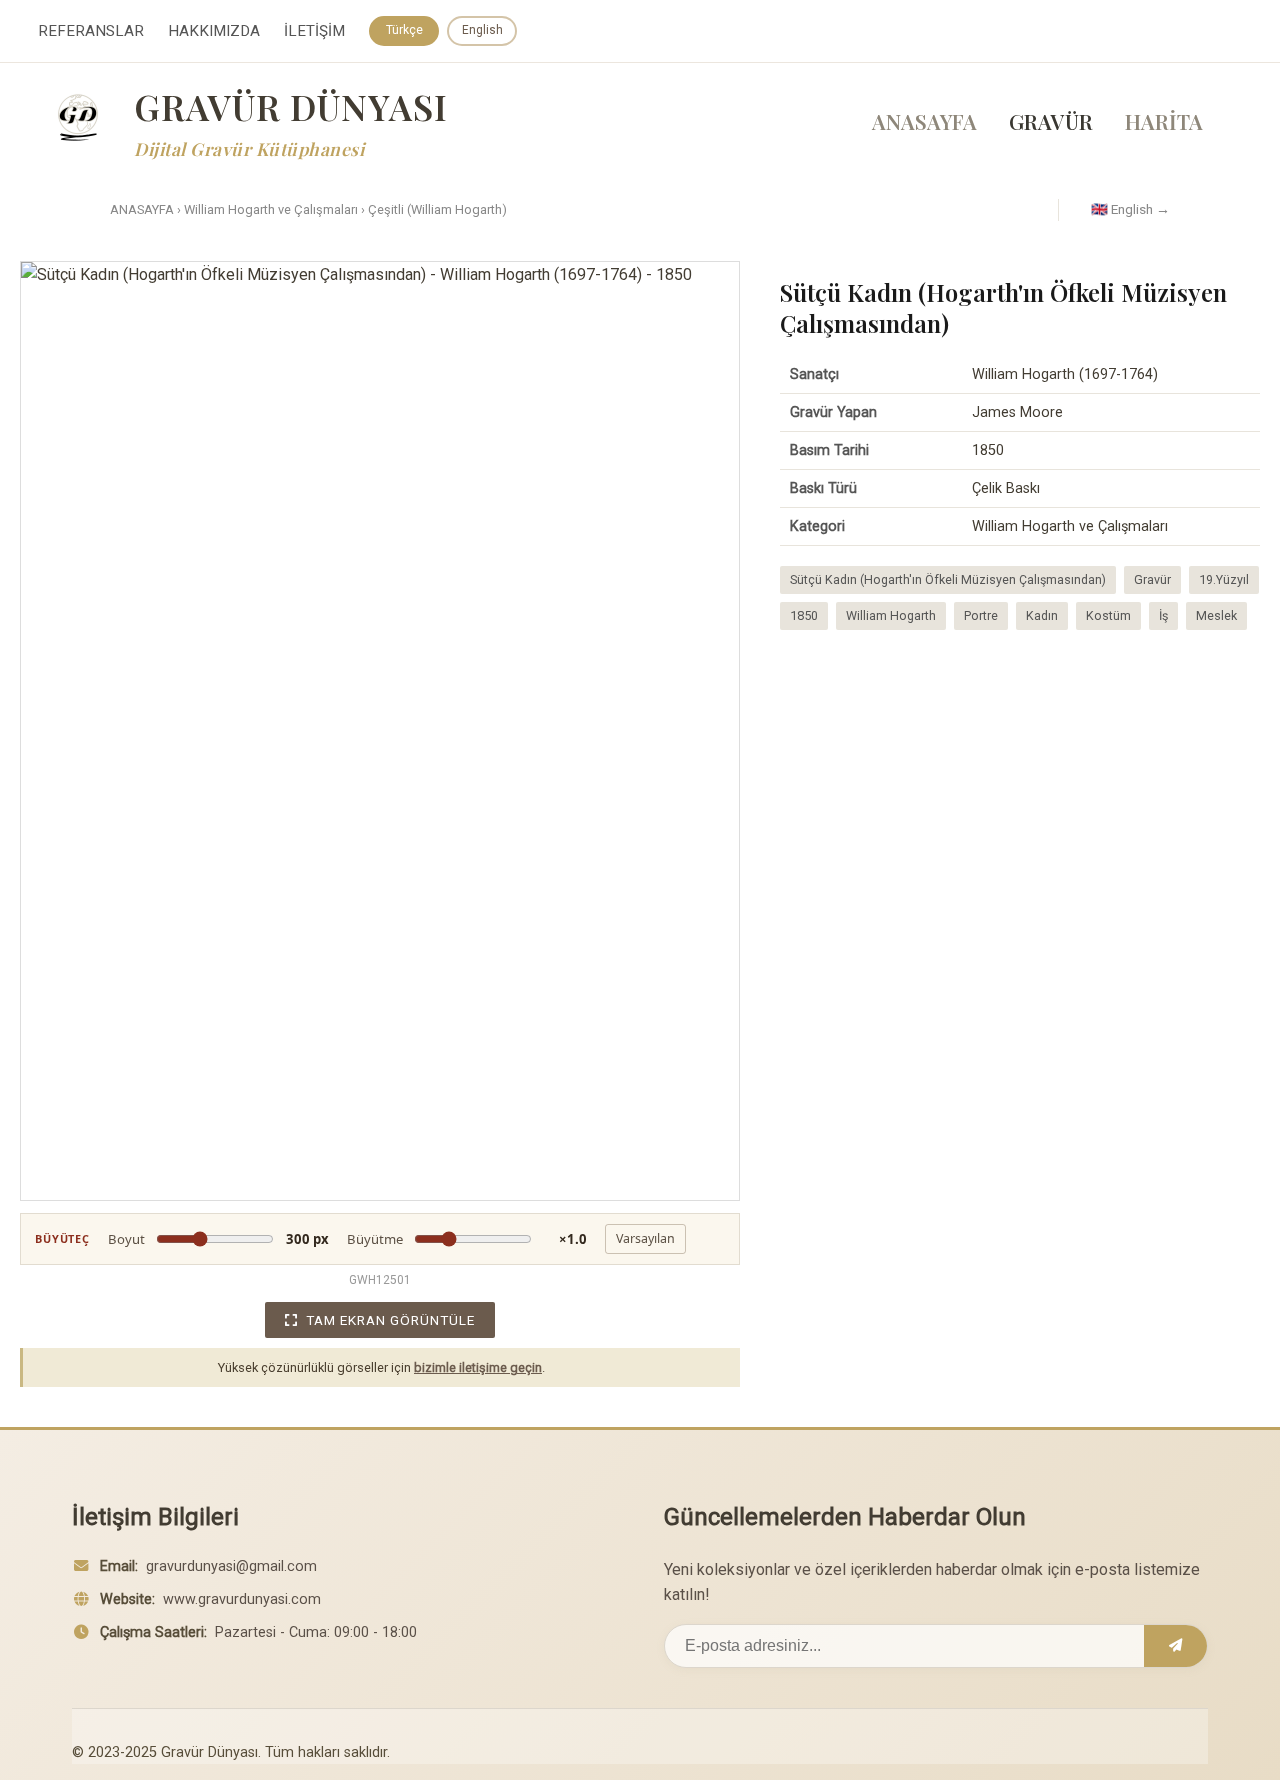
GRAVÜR (1051, 121)
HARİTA (1164, 121)
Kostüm (1108, 615)
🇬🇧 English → (1130, 209)
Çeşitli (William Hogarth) (437, 209)
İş (1163, 615)
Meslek (1216, 615)
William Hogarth (891, 615)
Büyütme (467, 1239)
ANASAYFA (924, 121)
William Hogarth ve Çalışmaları (271, 209)
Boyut (218, 1239)
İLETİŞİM (314, 31)
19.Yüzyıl (1224, 579)
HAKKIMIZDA (214, 31)
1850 (804, 615)
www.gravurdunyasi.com (242, 1599)
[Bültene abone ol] (1175, 1646)
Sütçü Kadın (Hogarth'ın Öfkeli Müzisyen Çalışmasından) (948, 579)
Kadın (1042, 615)
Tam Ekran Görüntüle (390, 1320)
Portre (981, 615)
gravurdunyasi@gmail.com (231, 1566)
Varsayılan (645, 1238)
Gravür (1152, 579)
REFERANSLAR (91, 31)
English (482, 30)
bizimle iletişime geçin (478, 1367)
